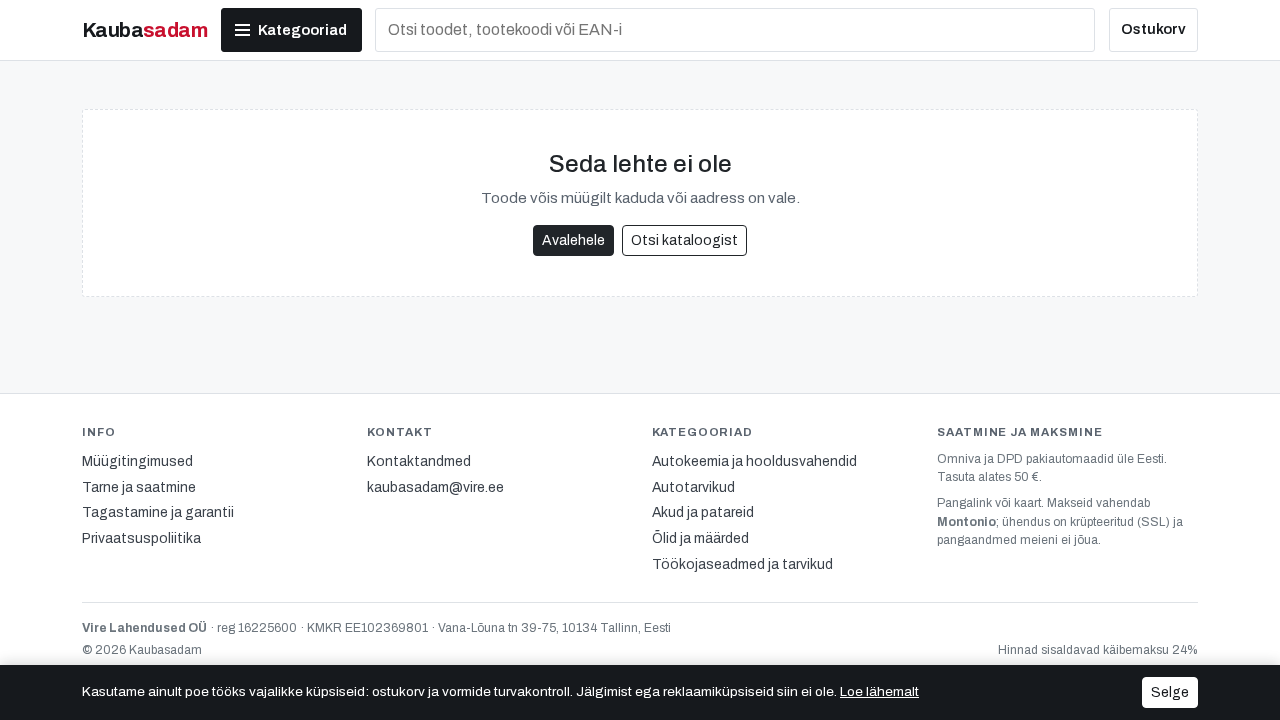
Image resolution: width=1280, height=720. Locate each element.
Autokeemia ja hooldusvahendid (754, 461)
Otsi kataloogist (684, 240)
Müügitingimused (137, 461)
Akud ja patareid (703, 512)
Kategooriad (302, 30)
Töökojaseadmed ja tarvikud (742, 564)
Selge (1170, 692)
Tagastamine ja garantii (158, 512)
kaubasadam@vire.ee (435, 487)
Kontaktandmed (419, 461)
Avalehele (573, 240)
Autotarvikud (693, 487)
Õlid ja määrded (700, 538)
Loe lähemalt (879, 691)
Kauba (144, 30)
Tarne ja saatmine (139, 487)
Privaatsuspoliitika (141, 538)
